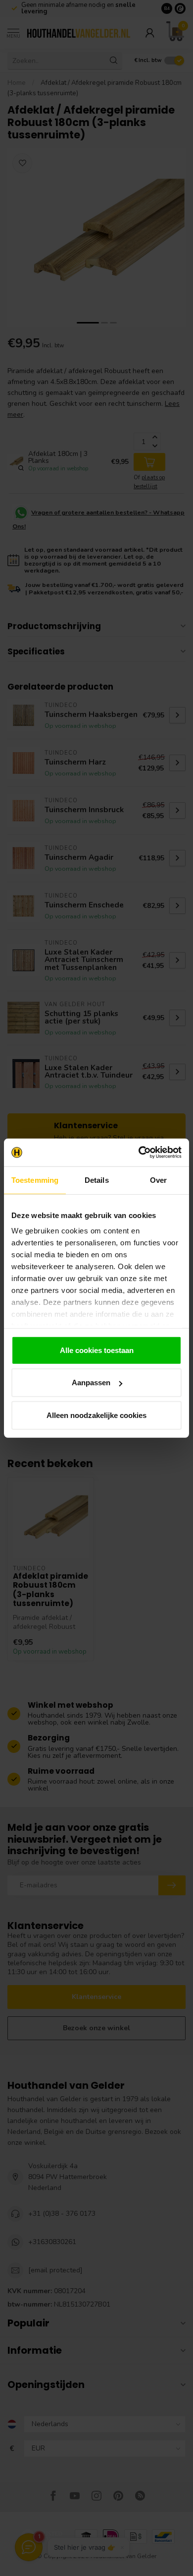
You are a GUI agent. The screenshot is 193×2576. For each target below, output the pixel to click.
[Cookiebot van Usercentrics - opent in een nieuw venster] (139, 1153)
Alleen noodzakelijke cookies (96, 1415)
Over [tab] (158, 1180)
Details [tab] (97, 1180)
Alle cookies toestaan (97, 1350)
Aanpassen (91, 1383)
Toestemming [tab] (35, 1180)
